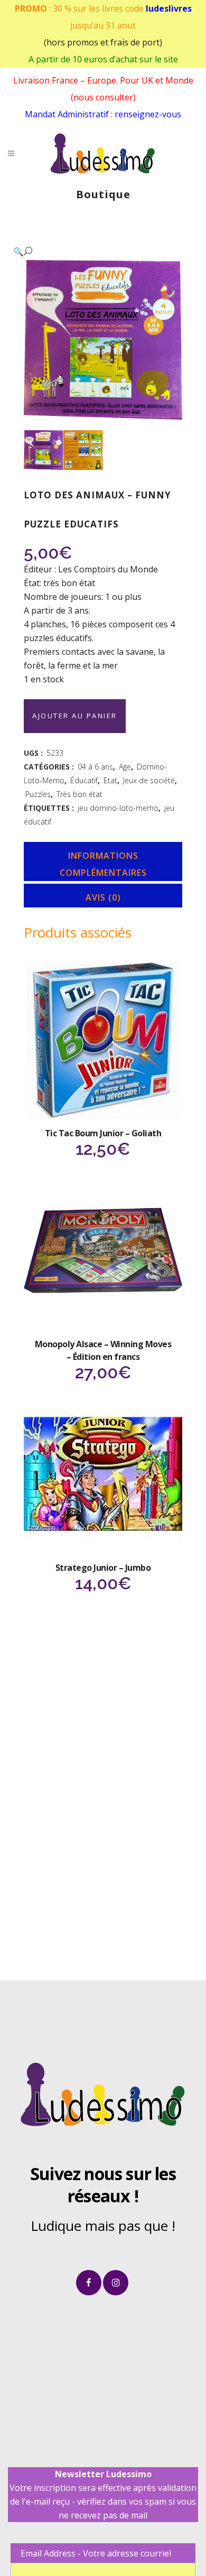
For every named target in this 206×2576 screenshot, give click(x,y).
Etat (110, 780)
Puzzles (38, 794)
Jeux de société (149, 780)
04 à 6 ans (95, 767)
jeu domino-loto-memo (118, 808)
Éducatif (84, 780)
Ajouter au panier (75, 716)
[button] (92, 251)
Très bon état (79, 794)
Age (125, 767)
